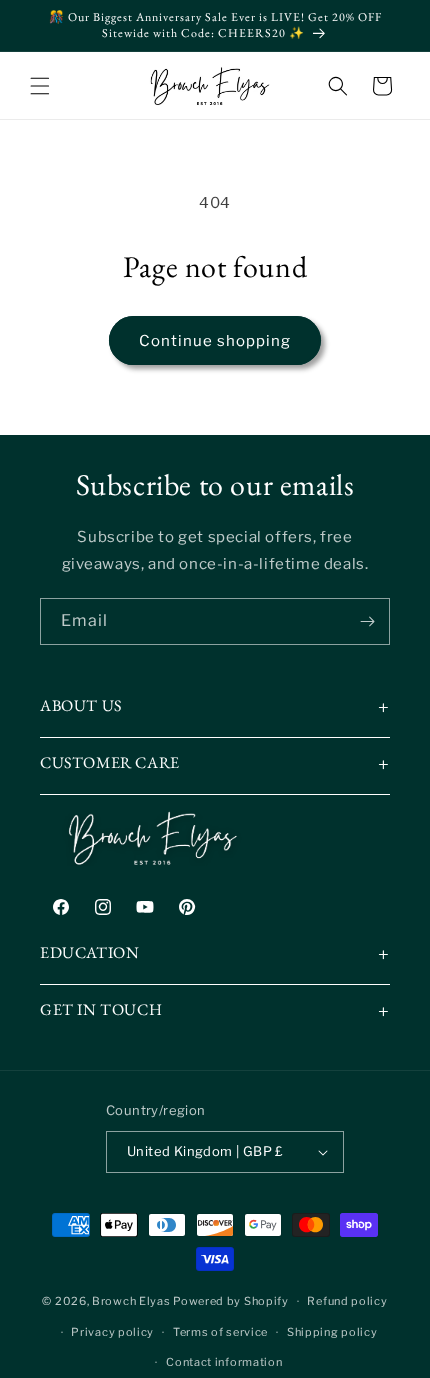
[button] (40, 86)
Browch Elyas (131, 1301)
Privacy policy (112, 1332)
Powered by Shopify (231, 1301)
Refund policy (347, 1301)
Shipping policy (332, 1332)
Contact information (224, 1362)
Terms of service (220, 1332)
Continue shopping (215, 341)
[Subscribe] (367, 621)
